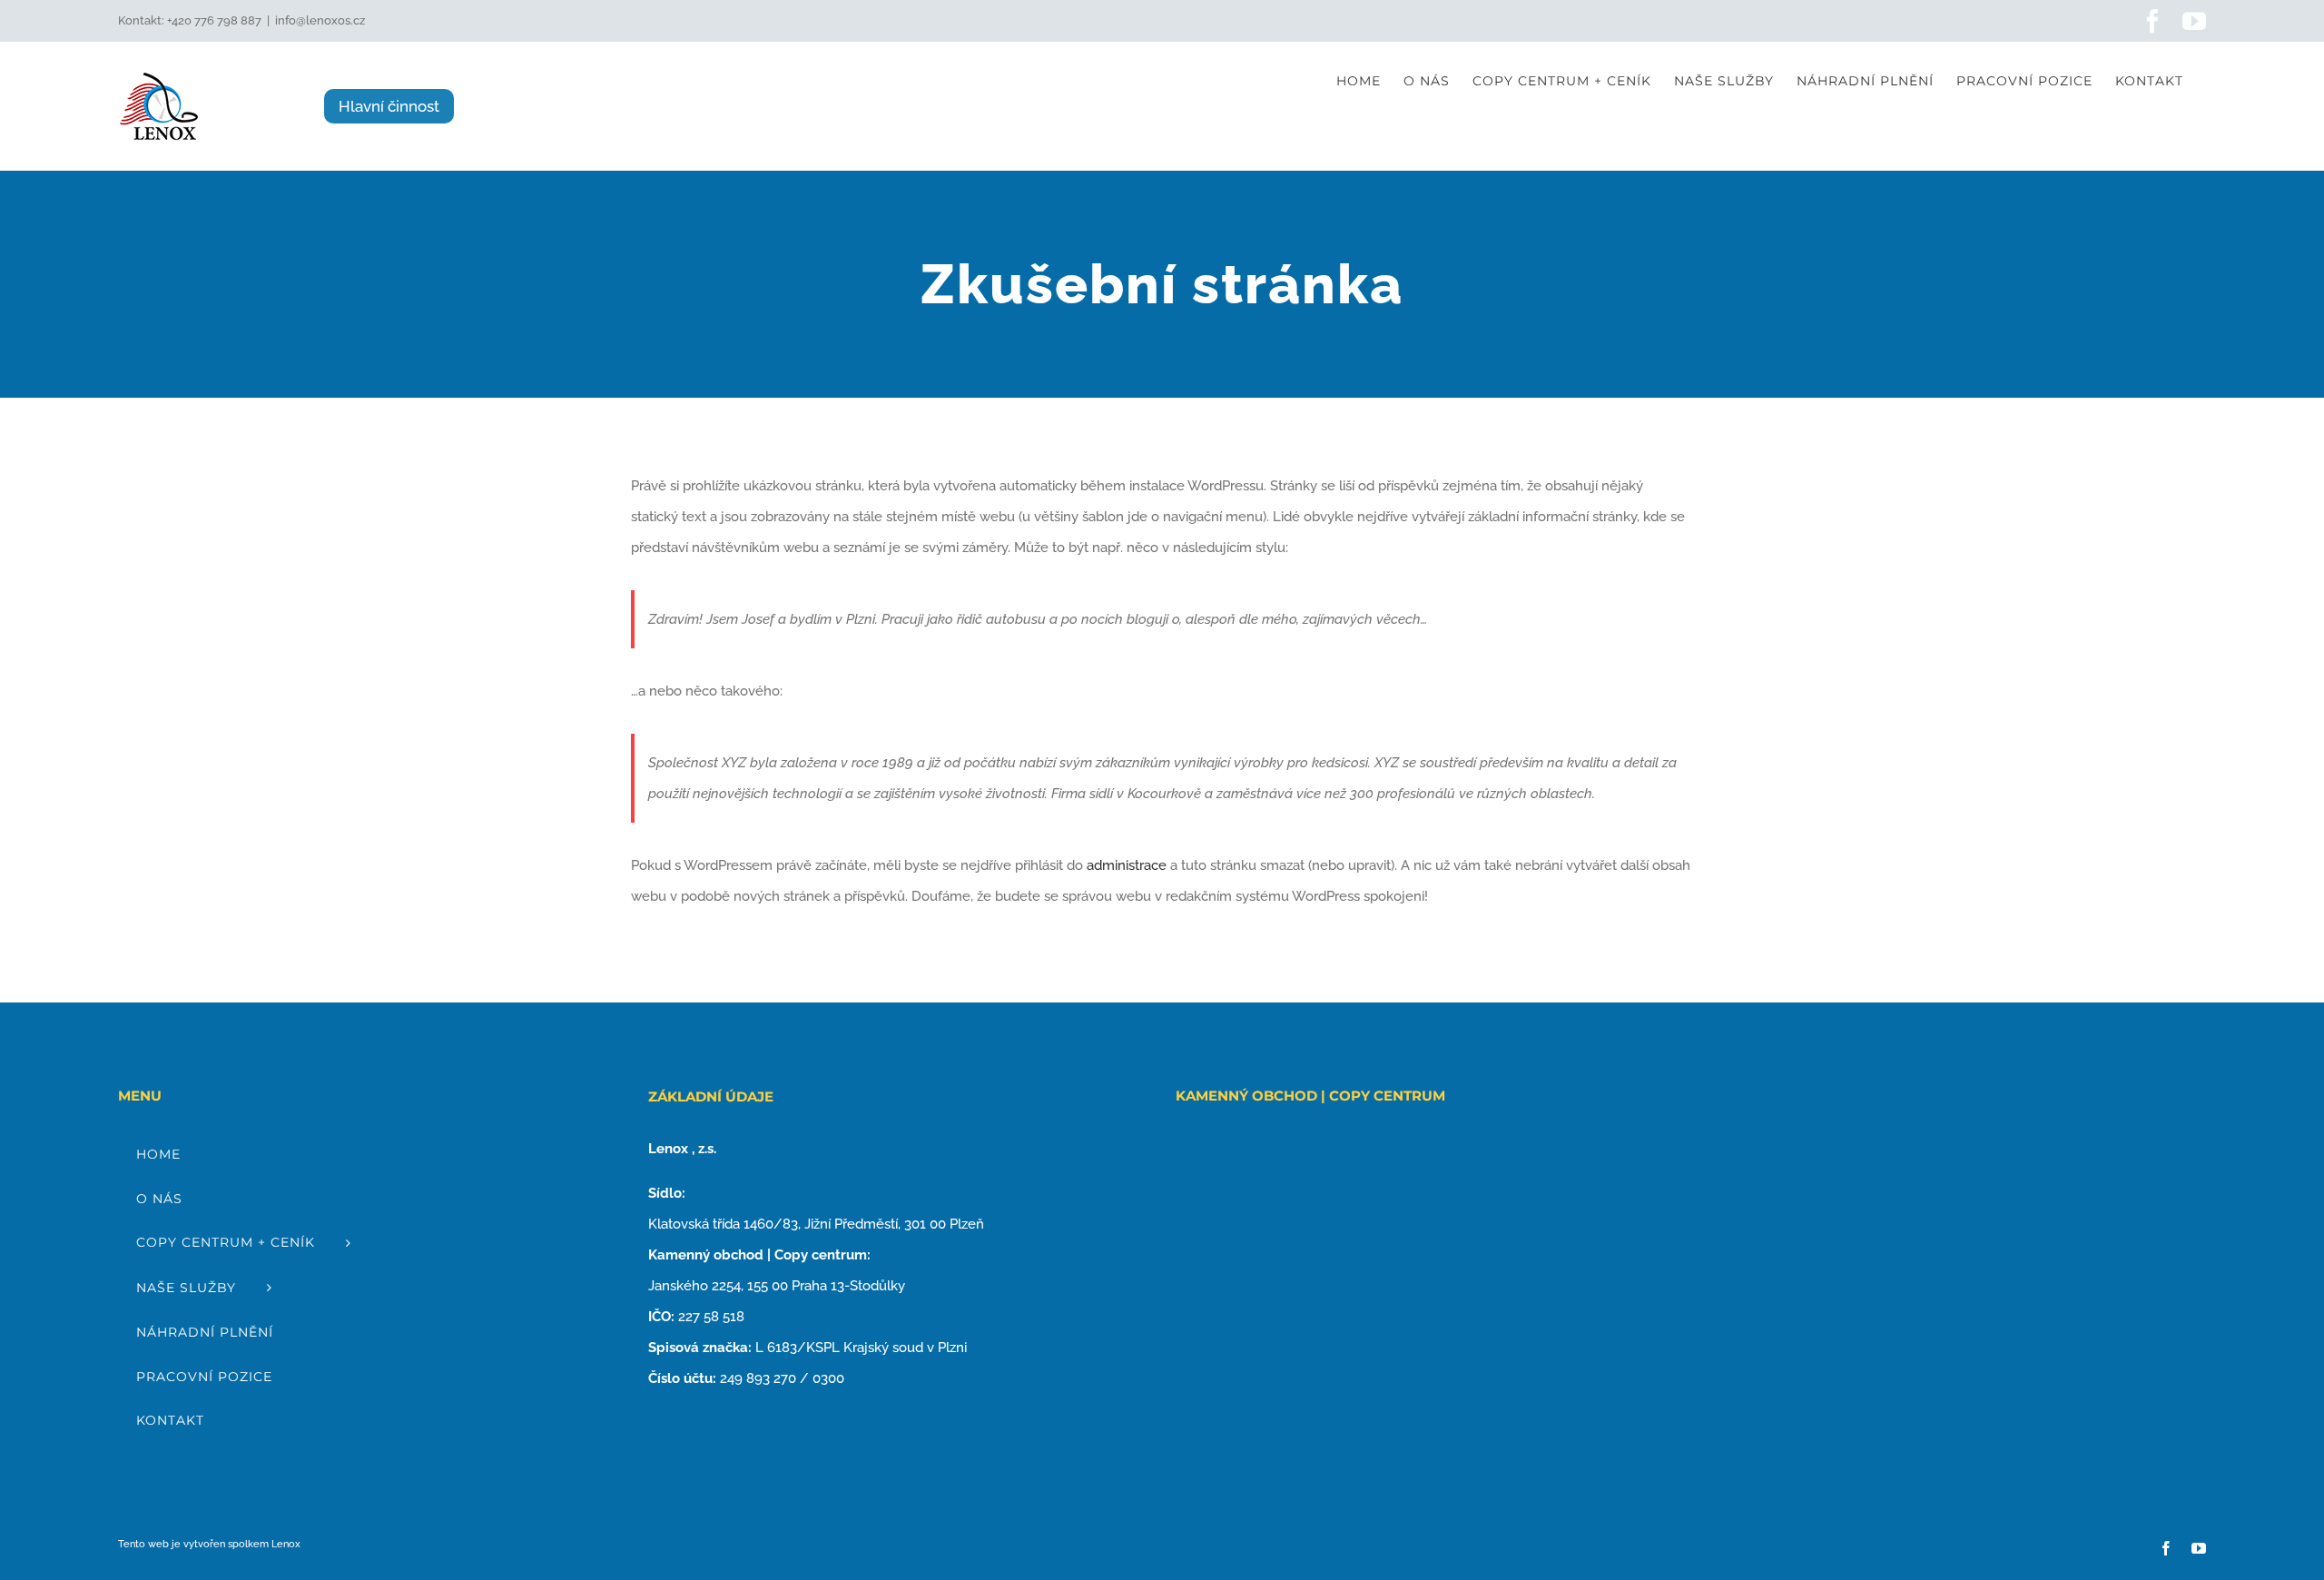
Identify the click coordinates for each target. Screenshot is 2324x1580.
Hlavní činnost (389, 106)
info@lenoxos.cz (320, 20)
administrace (1127, 865)
